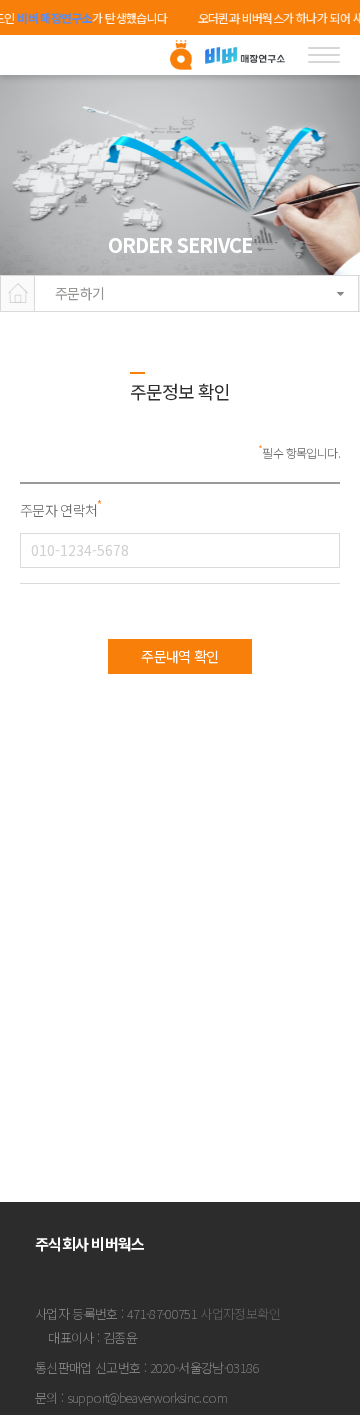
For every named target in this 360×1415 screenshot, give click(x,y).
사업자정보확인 (239, 1313)
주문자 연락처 (60, 509)
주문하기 (79, 293)
